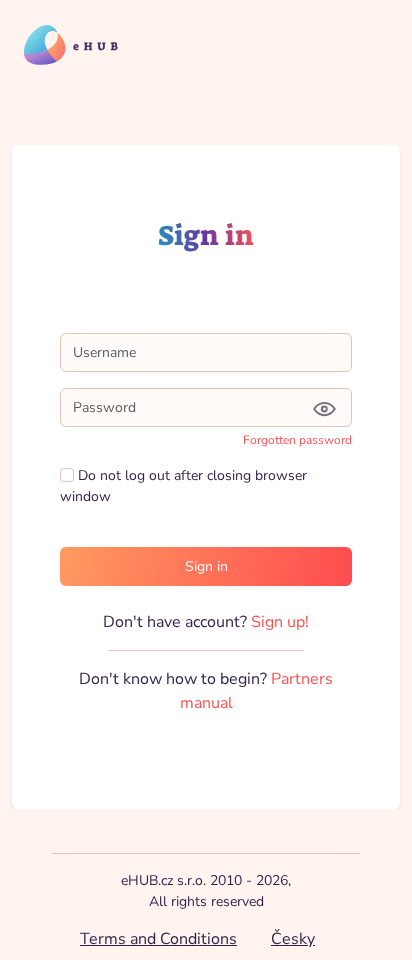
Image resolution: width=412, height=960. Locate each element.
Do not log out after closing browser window (183, 486)
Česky (293, 939)
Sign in (206, 566)
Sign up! (280, 622)
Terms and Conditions (158, 939)
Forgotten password (297, 440)
